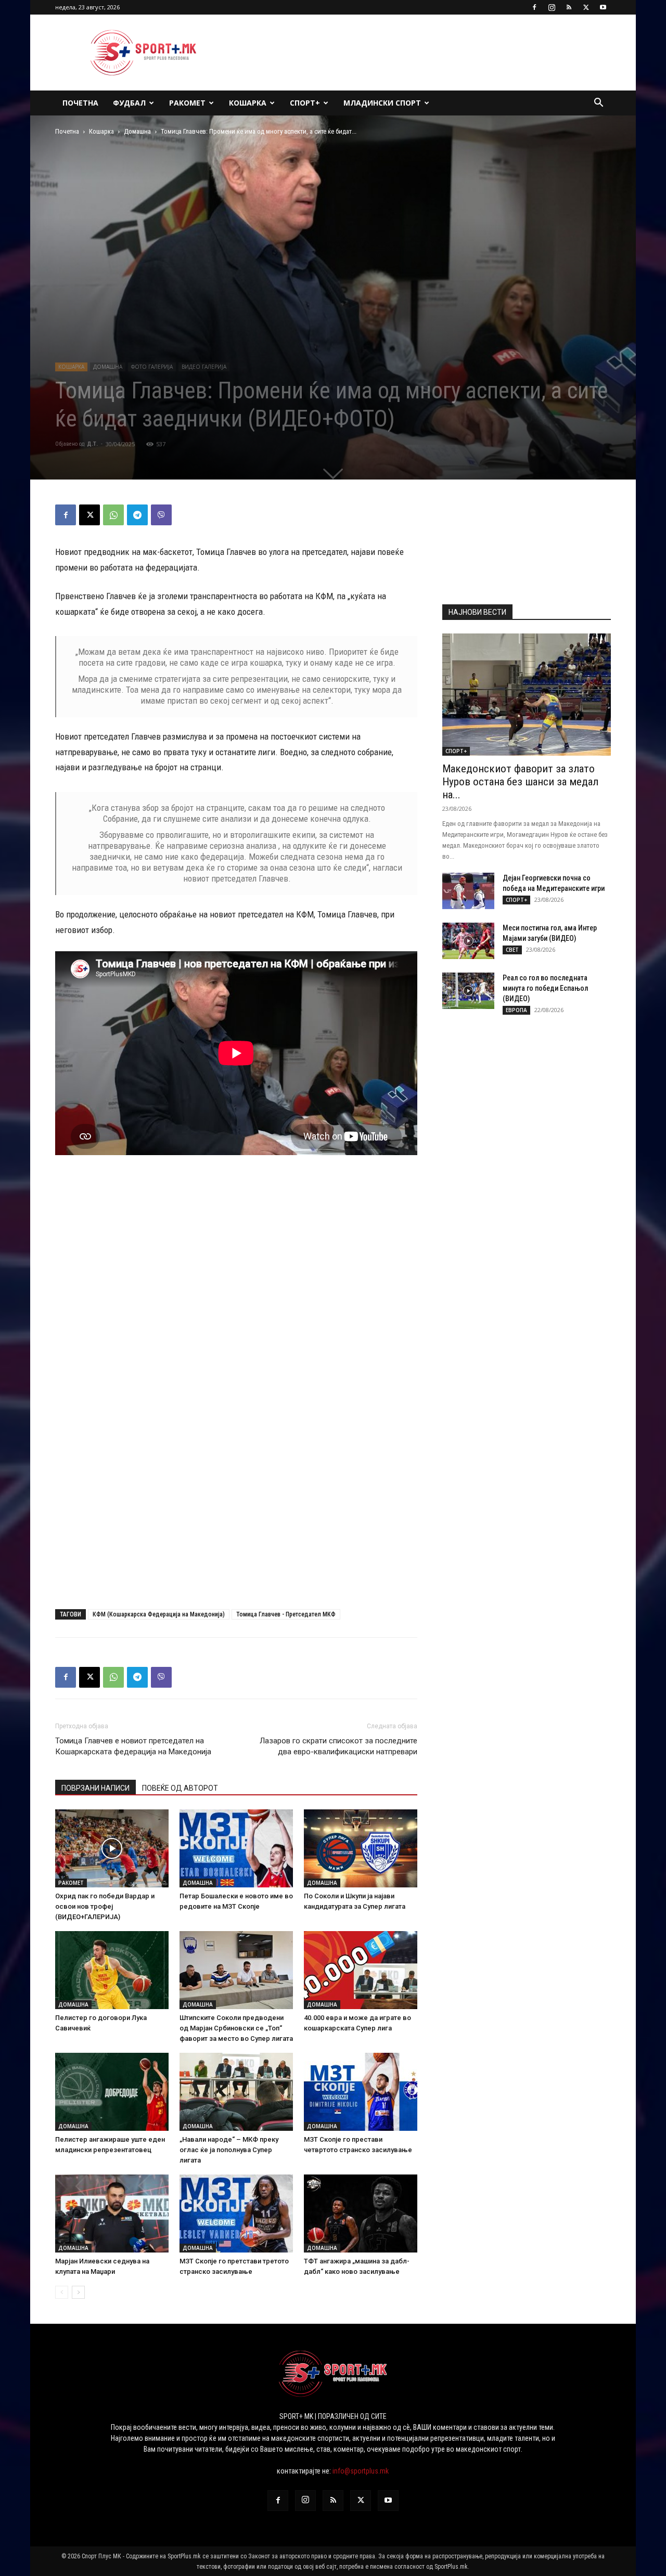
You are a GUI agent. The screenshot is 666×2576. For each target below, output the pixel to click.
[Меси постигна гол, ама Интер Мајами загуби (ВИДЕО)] (468, 941)
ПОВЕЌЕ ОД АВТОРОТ (180, 1788)
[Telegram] (137, 515)
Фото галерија (152, 367)
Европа (516, 1010)
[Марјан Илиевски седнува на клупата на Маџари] (112, 2213)
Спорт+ (305, 103)
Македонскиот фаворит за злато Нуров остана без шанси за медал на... (520, 782)
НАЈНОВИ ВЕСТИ (477, 612)
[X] (586, 7)
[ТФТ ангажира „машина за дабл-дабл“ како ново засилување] (361, 2213)
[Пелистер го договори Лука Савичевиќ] (112, 1970)
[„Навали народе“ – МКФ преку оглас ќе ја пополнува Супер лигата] (236, 2092)
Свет (512, 950)
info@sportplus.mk (361, 2471)
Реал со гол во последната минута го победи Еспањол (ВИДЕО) (545, 988)
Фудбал (129, 103)
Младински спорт (382, 103)
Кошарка (248, 103)
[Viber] (161, 515)
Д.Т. (92, 444)
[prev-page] (62, 2292)
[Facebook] (534, 7)
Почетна (80, 103)
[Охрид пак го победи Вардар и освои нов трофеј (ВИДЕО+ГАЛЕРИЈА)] (112, 1848)
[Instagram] (552, 7)
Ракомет (187, 103)
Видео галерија (204, 367)
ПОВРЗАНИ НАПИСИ (95, 1788)
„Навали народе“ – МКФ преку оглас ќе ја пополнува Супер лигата (229, 2150)
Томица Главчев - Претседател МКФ (286, 1614)
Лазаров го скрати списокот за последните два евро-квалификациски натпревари (338, 1746)
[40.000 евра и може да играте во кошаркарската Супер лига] (361, 1970)
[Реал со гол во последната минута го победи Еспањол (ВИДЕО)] (468, 991)
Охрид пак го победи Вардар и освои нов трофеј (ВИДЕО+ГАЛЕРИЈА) (105, 1906)
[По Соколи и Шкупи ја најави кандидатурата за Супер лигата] (361, 1848)
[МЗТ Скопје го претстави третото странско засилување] (236, 2213)
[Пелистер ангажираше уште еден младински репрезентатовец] (112, 2092)
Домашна (137, 131)
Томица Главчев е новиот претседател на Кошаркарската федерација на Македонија (133, 1746)
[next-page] (78, 2292)
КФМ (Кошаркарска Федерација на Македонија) (159, 1614)
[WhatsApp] (113, 515)
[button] (598, 104)
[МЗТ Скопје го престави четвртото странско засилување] (361, 2092)
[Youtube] (603, 7)
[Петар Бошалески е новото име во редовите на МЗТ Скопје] (236, 1848)
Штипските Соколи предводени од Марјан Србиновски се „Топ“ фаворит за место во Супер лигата (236, 2028)
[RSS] (569, 7)
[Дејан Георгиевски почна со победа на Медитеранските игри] (468, 891)
